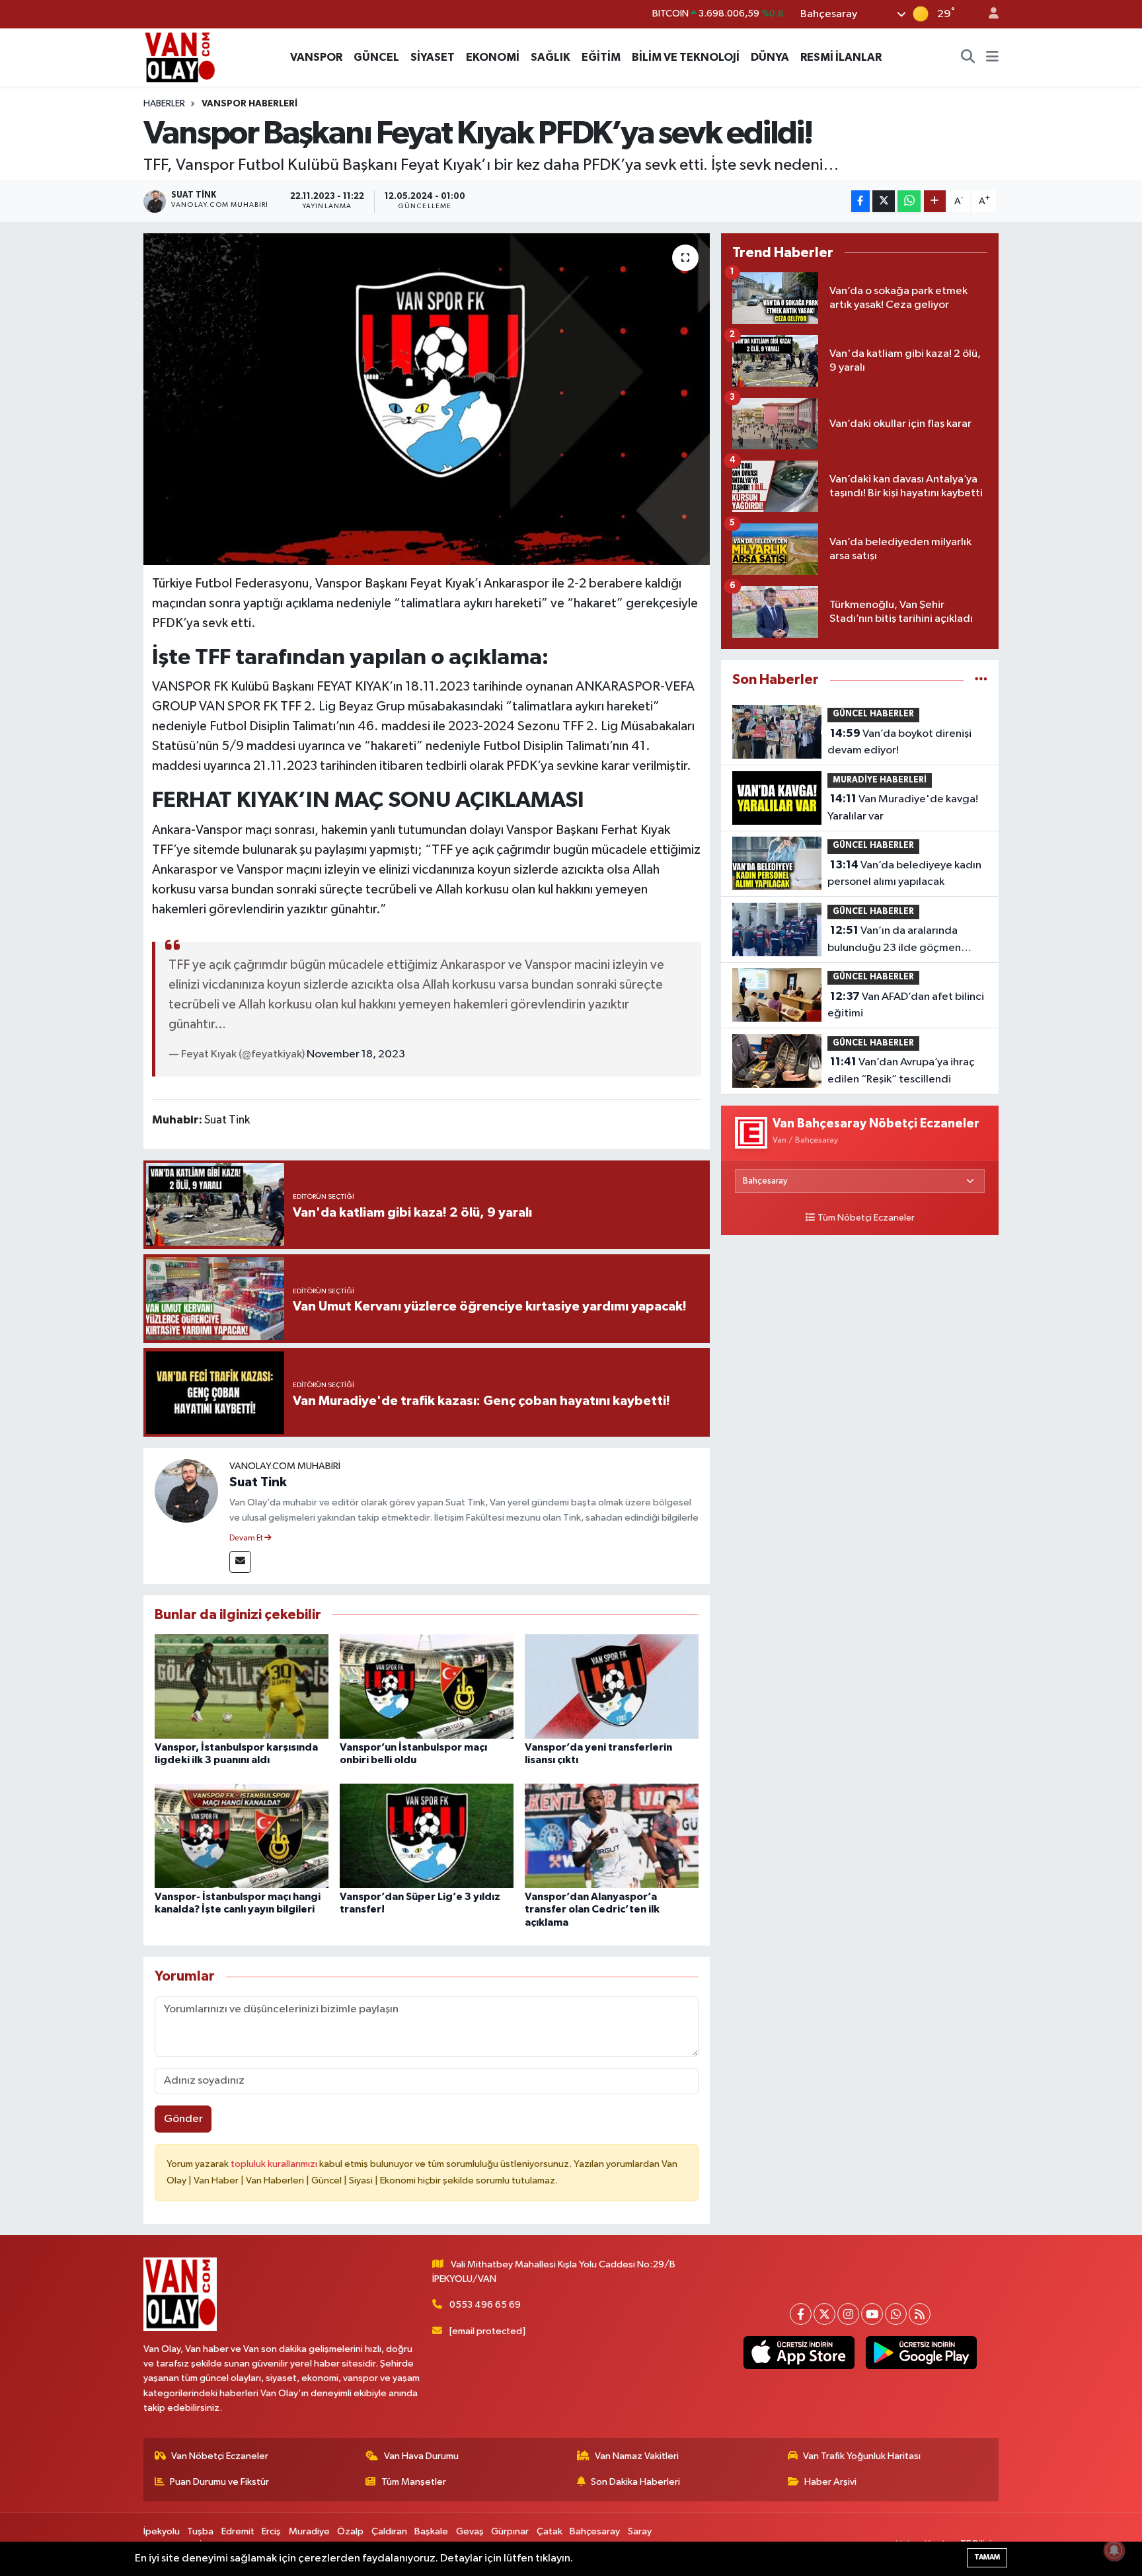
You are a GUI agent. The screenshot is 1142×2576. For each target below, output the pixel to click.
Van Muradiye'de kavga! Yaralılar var (903, 808)
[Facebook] (801, 2314)
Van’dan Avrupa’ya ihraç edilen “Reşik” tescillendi (901, 1071)
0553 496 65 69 (485, 2305)
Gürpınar (510, 2531)
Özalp (350, 2531)
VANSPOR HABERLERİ (249, 104)
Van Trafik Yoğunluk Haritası (862, 2456)
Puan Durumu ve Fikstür (219, 2482)
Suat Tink (258, 1482)
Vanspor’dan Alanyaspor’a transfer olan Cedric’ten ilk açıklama (592, 1909)
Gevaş (470, 2531)
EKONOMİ (493, 57)
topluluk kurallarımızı (275, 2164)
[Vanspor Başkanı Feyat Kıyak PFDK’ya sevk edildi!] (427, 399)
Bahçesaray (595, 2531)
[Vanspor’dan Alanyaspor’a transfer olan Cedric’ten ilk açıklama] (612, 1836)
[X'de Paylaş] (884, 201)
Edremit (238, 2531)
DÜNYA (770, 57)
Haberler (164, 104)
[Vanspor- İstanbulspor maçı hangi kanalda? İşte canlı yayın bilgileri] (242, 1836)
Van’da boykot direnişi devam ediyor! (899, 742)
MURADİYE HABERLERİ (880, 780)
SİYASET (433, 57)
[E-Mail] (240, 1562)
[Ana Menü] (992, 57)
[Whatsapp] (896, 2314)
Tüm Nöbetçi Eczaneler (866, 1218)
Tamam (987, 2557)
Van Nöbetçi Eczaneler (220, 2456)
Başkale (431, 2531)
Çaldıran (389, 2531)
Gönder (183, 2119)
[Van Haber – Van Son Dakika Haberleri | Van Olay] (180, 57)
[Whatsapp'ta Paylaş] (909, 201)
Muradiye (309, 2531)
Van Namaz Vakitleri (637, 2456)
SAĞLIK (551, 57)
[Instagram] (848, 2314)
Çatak (550, 2531)
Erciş (271, 2531)
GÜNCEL (376, 57)
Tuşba (200, 2531)
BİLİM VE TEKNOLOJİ (686, 57)
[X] (824, 2314)
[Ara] (968, 57)
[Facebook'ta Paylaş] (860, 201)
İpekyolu (162, 2531)
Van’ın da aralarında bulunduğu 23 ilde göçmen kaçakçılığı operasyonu (894, 940)
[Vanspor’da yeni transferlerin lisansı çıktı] (612, 1686)
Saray (640, 2531)
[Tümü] (981, 680)
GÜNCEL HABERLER (873, 714)
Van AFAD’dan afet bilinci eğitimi (906, 1005)
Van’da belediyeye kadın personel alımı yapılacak (904, 874)
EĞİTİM (601, 57)
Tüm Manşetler (414, 2482)
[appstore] (799, 2353)
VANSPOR (316, 57)
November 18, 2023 (356, 1054)
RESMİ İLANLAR (841, 57)
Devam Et (247, 1538)
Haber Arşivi (830, 2482)
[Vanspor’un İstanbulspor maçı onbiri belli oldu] (427, 1686)
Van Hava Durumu (421, 2456)
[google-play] (921, 2353)
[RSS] (920, 2314)
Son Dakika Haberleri (635, 2482)
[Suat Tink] (186, 1491)
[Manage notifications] (1114, 2550)
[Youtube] (872, 2314)
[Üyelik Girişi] (988, 14)
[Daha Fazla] (935, 201)
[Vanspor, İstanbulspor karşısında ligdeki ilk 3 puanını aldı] (242, 1686)
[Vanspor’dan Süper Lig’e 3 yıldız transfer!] (427, 1836)
